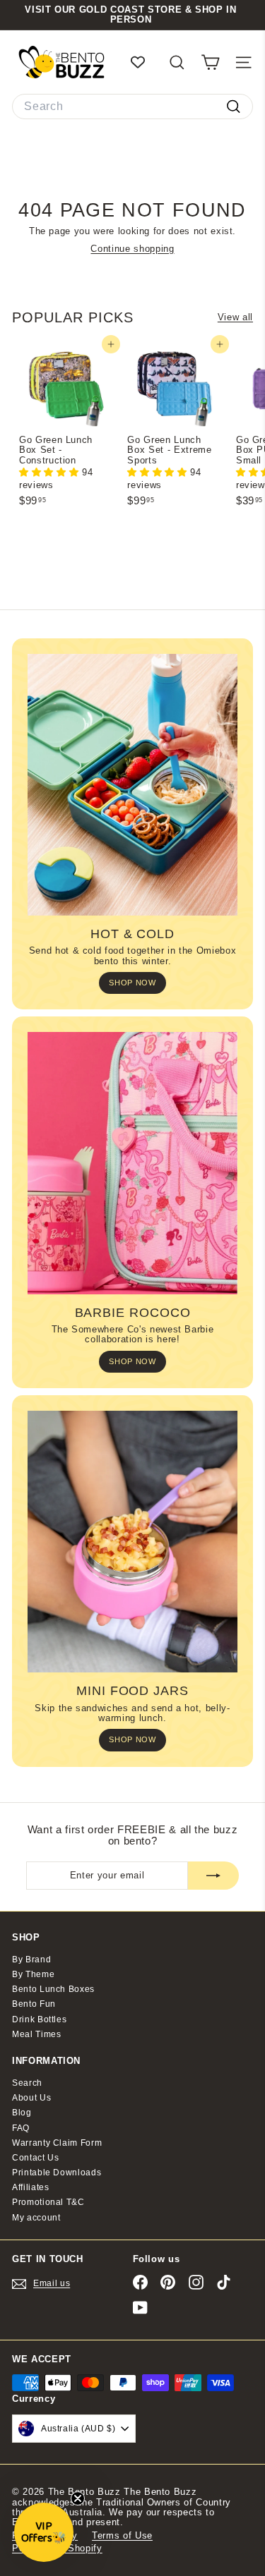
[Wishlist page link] (145, 62)
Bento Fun (34, 2004)
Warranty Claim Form (57, 2143)
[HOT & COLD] (132, 785)
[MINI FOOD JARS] (132, 1542)
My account (36, 2218)
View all (235, 317)
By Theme (33, 1974)
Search (27, 2083)
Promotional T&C (48, 2202)
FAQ (21, 2128)
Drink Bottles (39, 2019)
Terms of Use (122, 2535)
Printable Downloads (57, 2173)
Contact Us (36, 2158)
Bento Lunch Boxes (53, 1989)
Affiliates (31, 2187)
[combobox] (132, 107)
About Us (31, 2098)
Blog (22, 2113)
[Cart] (210, 62)
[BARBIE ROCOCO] (132, 1163)
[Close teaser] (78, 2498)
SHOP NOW (132, 983)
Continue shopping (132, 249)
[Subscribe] (213, 1876)
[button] (51, 472)
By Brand (31, 1960)
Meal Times (37, 2034)
